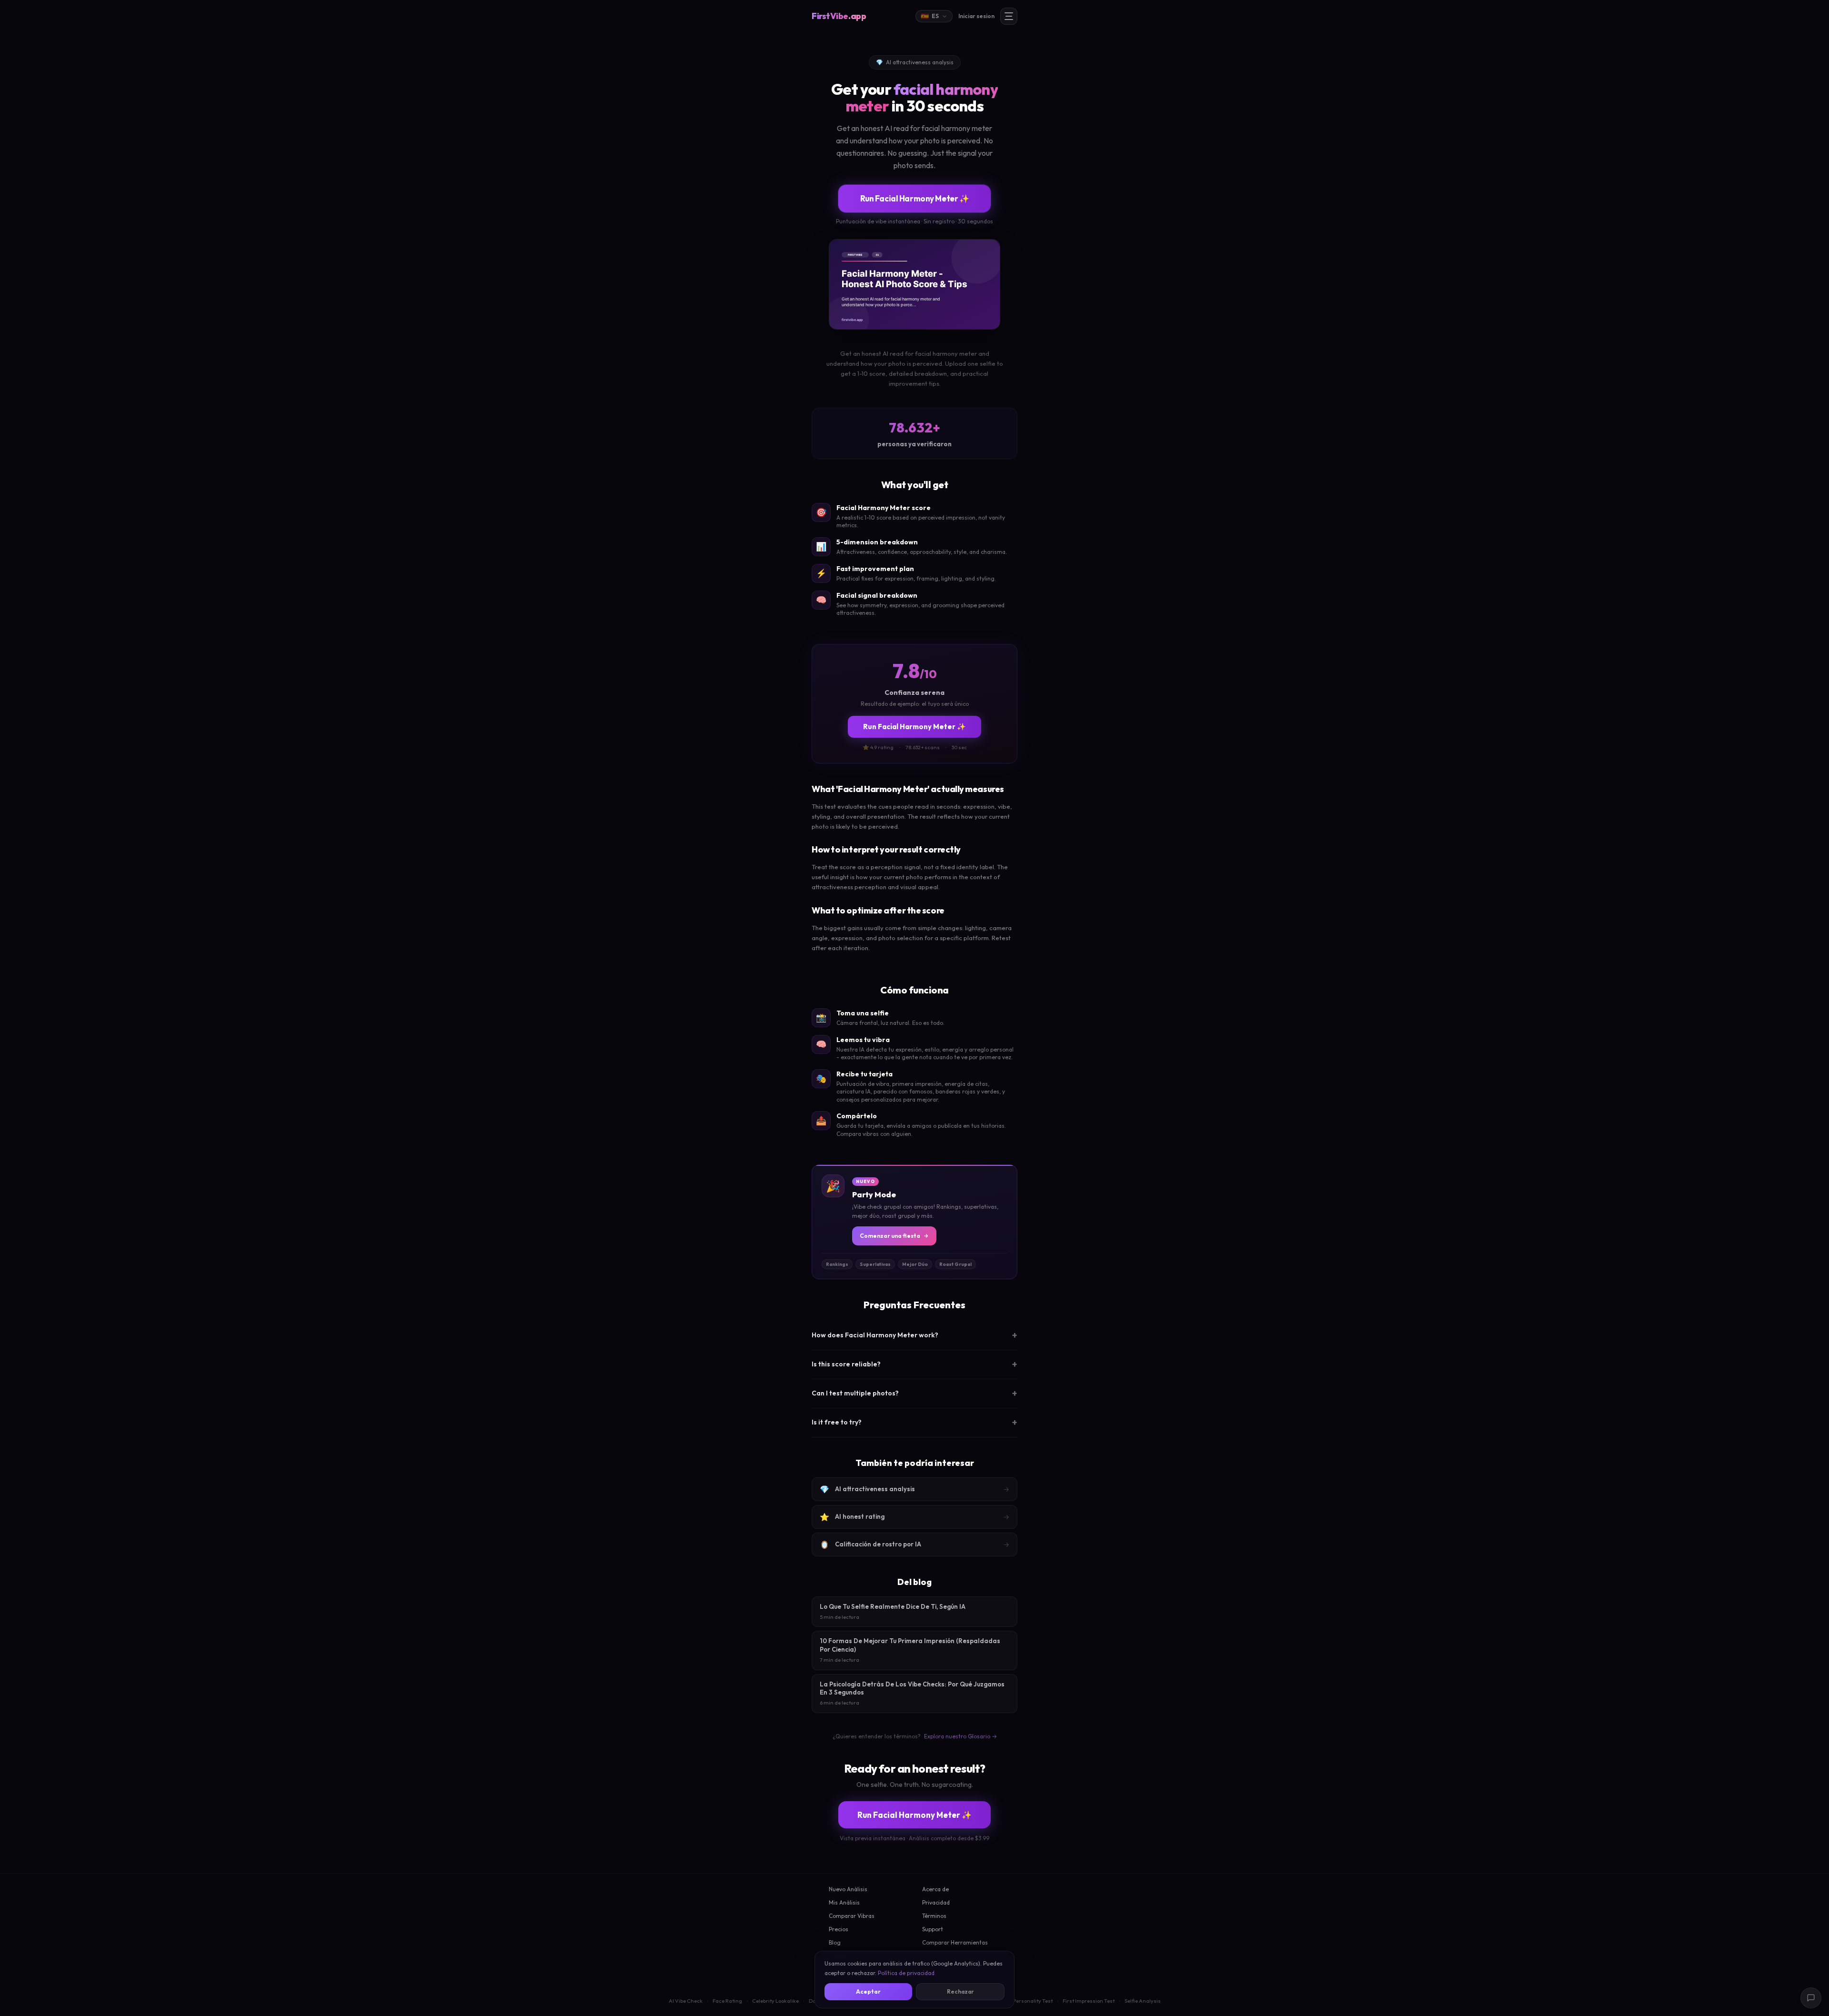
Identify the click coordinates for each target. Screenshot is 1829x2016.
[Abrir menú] (1009, 16)
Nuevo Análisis (848, 1889)
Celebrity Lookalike (775, 2001)
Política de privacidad (906, 1973)
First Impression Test (1089, 2001)
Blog (835, 1942)
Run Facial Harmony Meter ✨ (915, 198)
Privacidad (936, 1902)
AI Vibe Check (686, 2001)
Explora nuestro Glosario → (960, 1736)
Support (933, 1929)
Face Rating (727, 2001)
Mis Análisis (844, 1902)
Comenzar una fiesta (890, 1236)
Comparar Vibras (852, 1916)
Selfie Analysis (1143, 2001)
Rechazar (960, 1991)
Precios (839, 1929)
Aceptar (868, 1991)
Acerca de (935, 1889)
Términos (934, 1916)
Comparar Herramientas (955, 1942)
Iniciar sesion (976, 16)
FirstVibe (839, 16)
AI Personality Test (1030, 2001)
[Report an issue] (1811, 1998)
